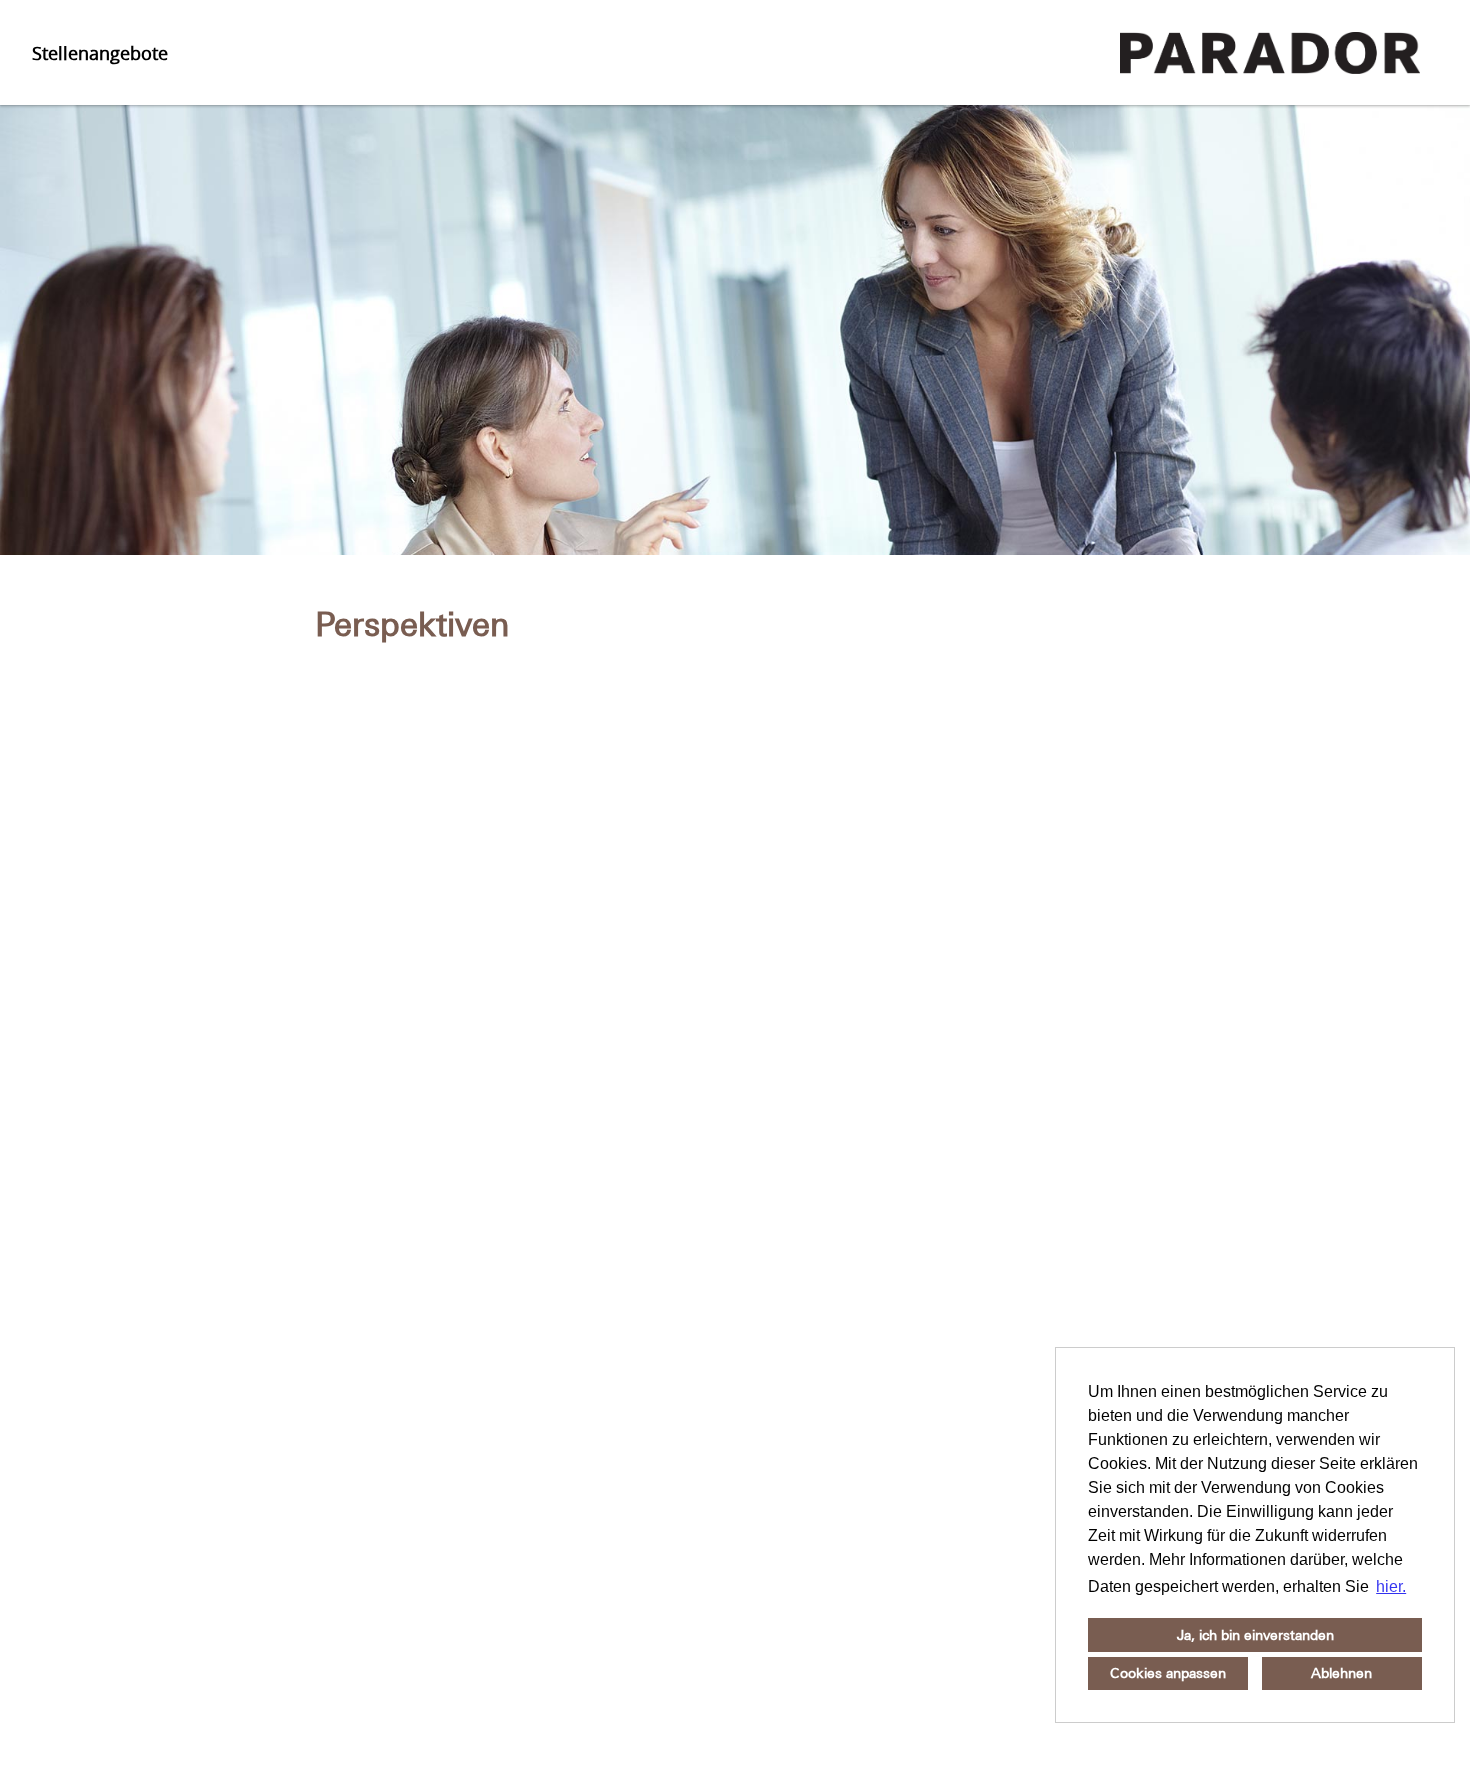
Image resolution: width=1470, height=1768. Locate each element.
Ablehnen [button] (1341, 1673)
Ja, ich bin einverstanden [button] (1255, 1635)
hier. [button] (1391, 1586)
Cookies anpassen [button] (1168, 1673)
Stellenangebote (100, 53)
